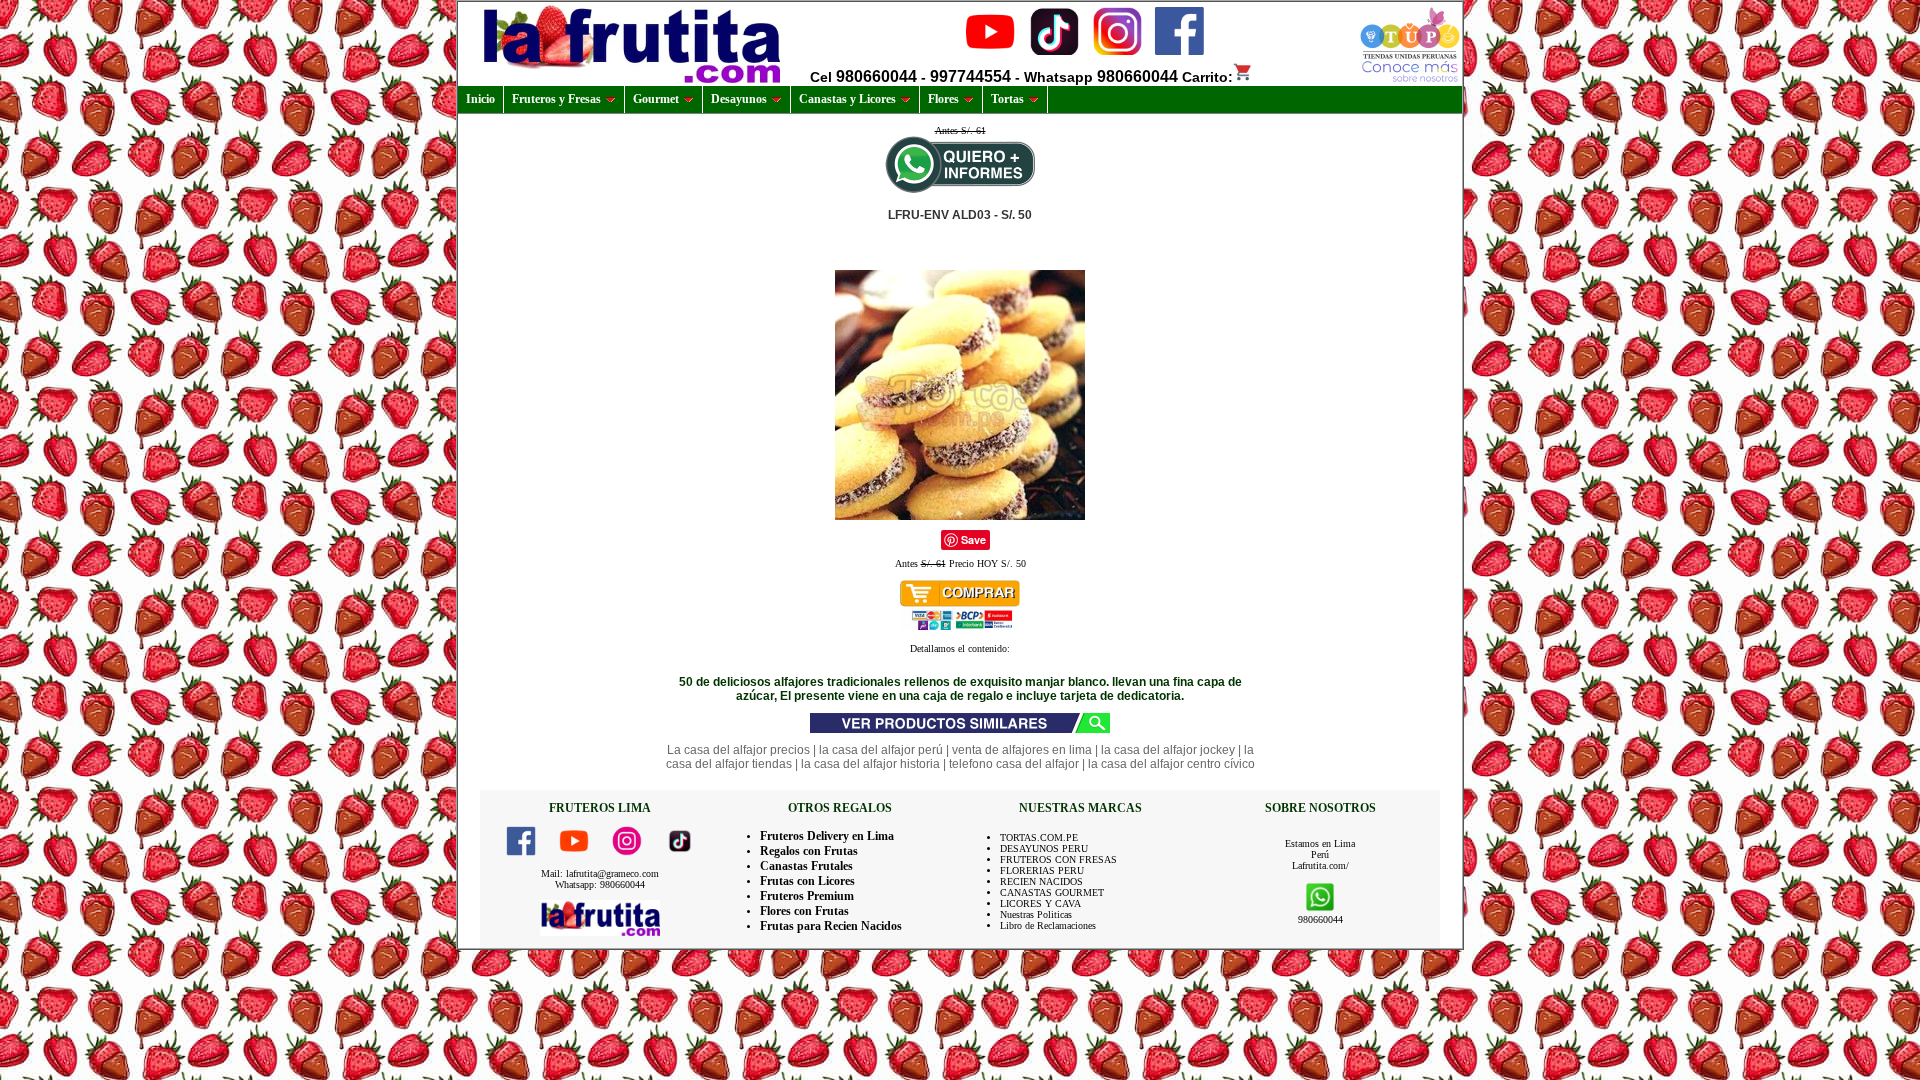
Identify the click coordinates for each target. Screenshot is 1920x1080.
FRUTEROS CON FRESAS (1058, 859)
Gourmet (656, 99)
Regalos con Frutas (809, 851)
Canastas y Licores (847, 99)
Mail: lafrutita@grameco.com (600, 873)
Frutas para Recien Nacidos (831, 926)
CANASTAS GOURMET (1052, 892)
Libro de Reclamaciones (1048, 925)
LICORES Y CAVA (1040, 903)
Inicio (480, 99)
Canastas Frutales (806, 866)
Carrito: (1207, 77)
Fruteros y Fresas (556, 99)
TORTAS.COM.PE (1039, 837)
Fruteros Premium (807, 896)
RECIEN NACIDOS (1041, 881)
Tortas (1007, 99)
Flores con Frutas (804, 911)
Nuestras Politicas (1036, 914)
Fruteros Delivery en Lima (827, 836)
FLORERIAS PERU (1042, 870)
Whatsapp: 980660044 (600, 884)
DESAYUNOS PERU (1044, 848)
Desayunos (739, 99)
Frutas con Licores (807, 881)
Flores (943, 99)
